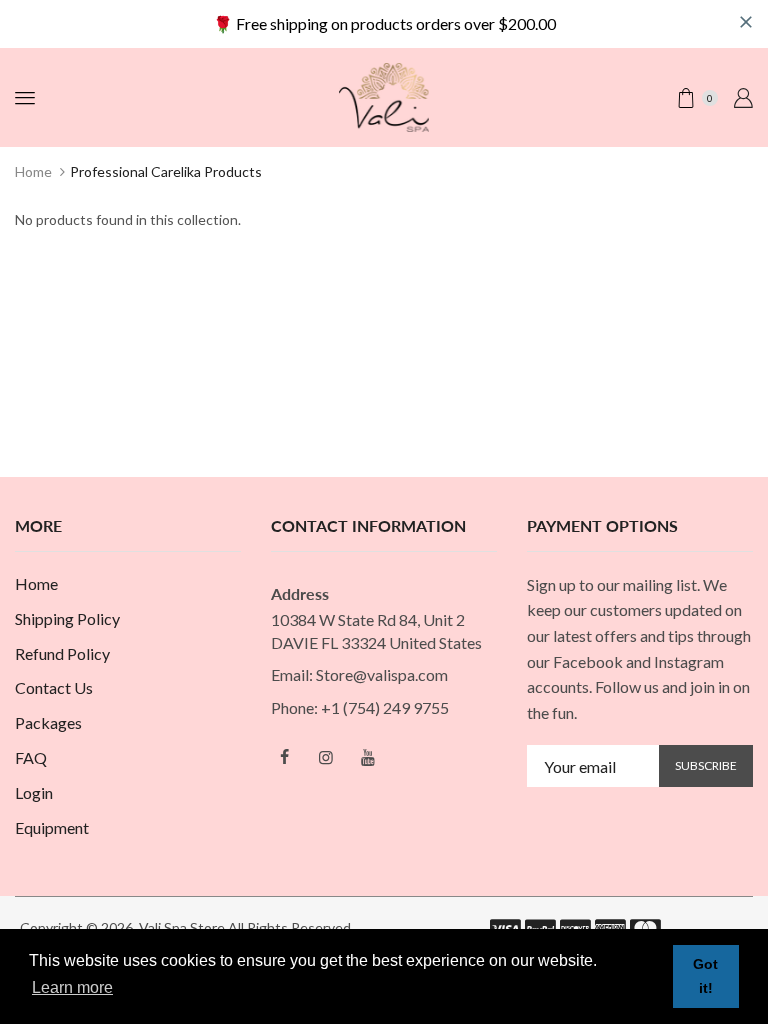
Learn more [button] (72, 987)
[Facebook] (284, 757)
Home (33, 171)
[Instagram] (326, 757)
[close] (746, 22)
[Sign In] (743, 98)
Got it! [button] (705, 976)
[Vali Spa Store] (384, 95)
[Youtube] (368, 757)
